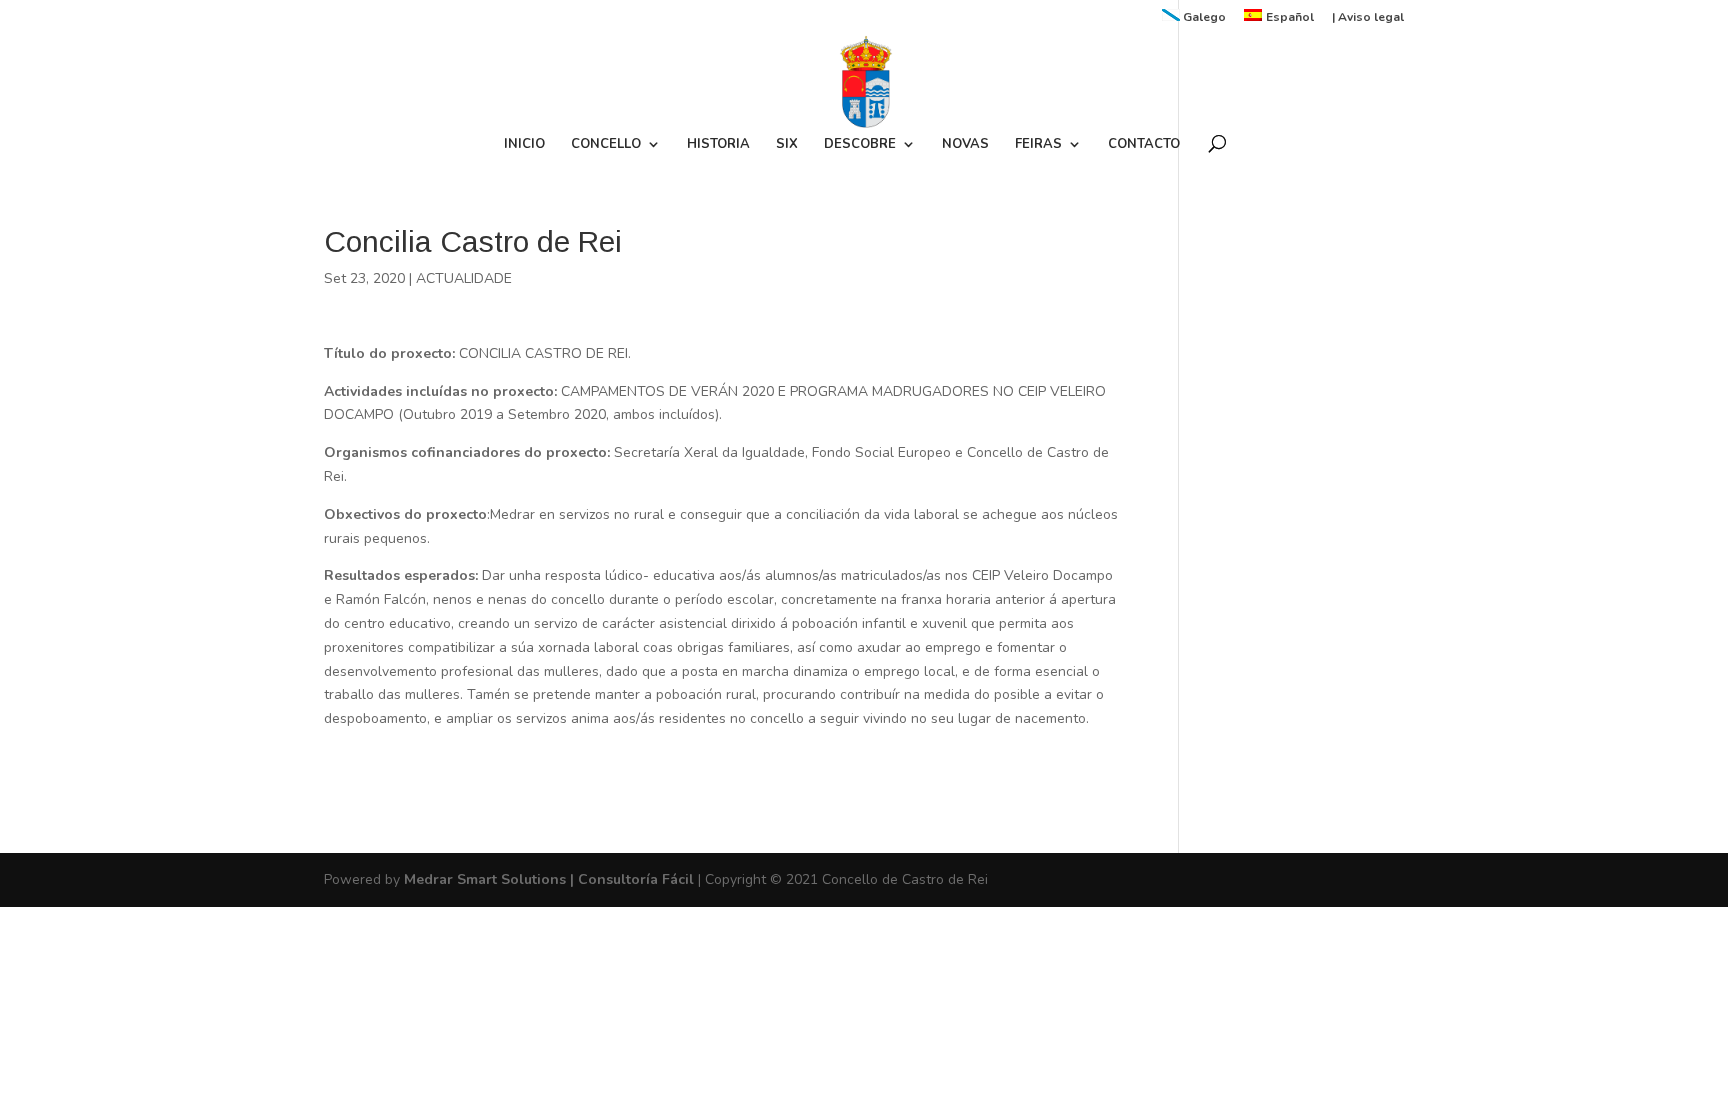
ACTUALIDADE (464, 278)
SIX (787, 145)
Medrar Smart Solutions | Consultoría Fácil (549, 879)
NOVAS (965, 145)
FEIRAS (1038, 145)
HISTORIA (718, 145)
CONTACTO (1144, 145)
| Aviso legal (1368, 18)
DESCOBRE (860, 145)
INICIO (524, 145)
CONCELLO (606, 145)
